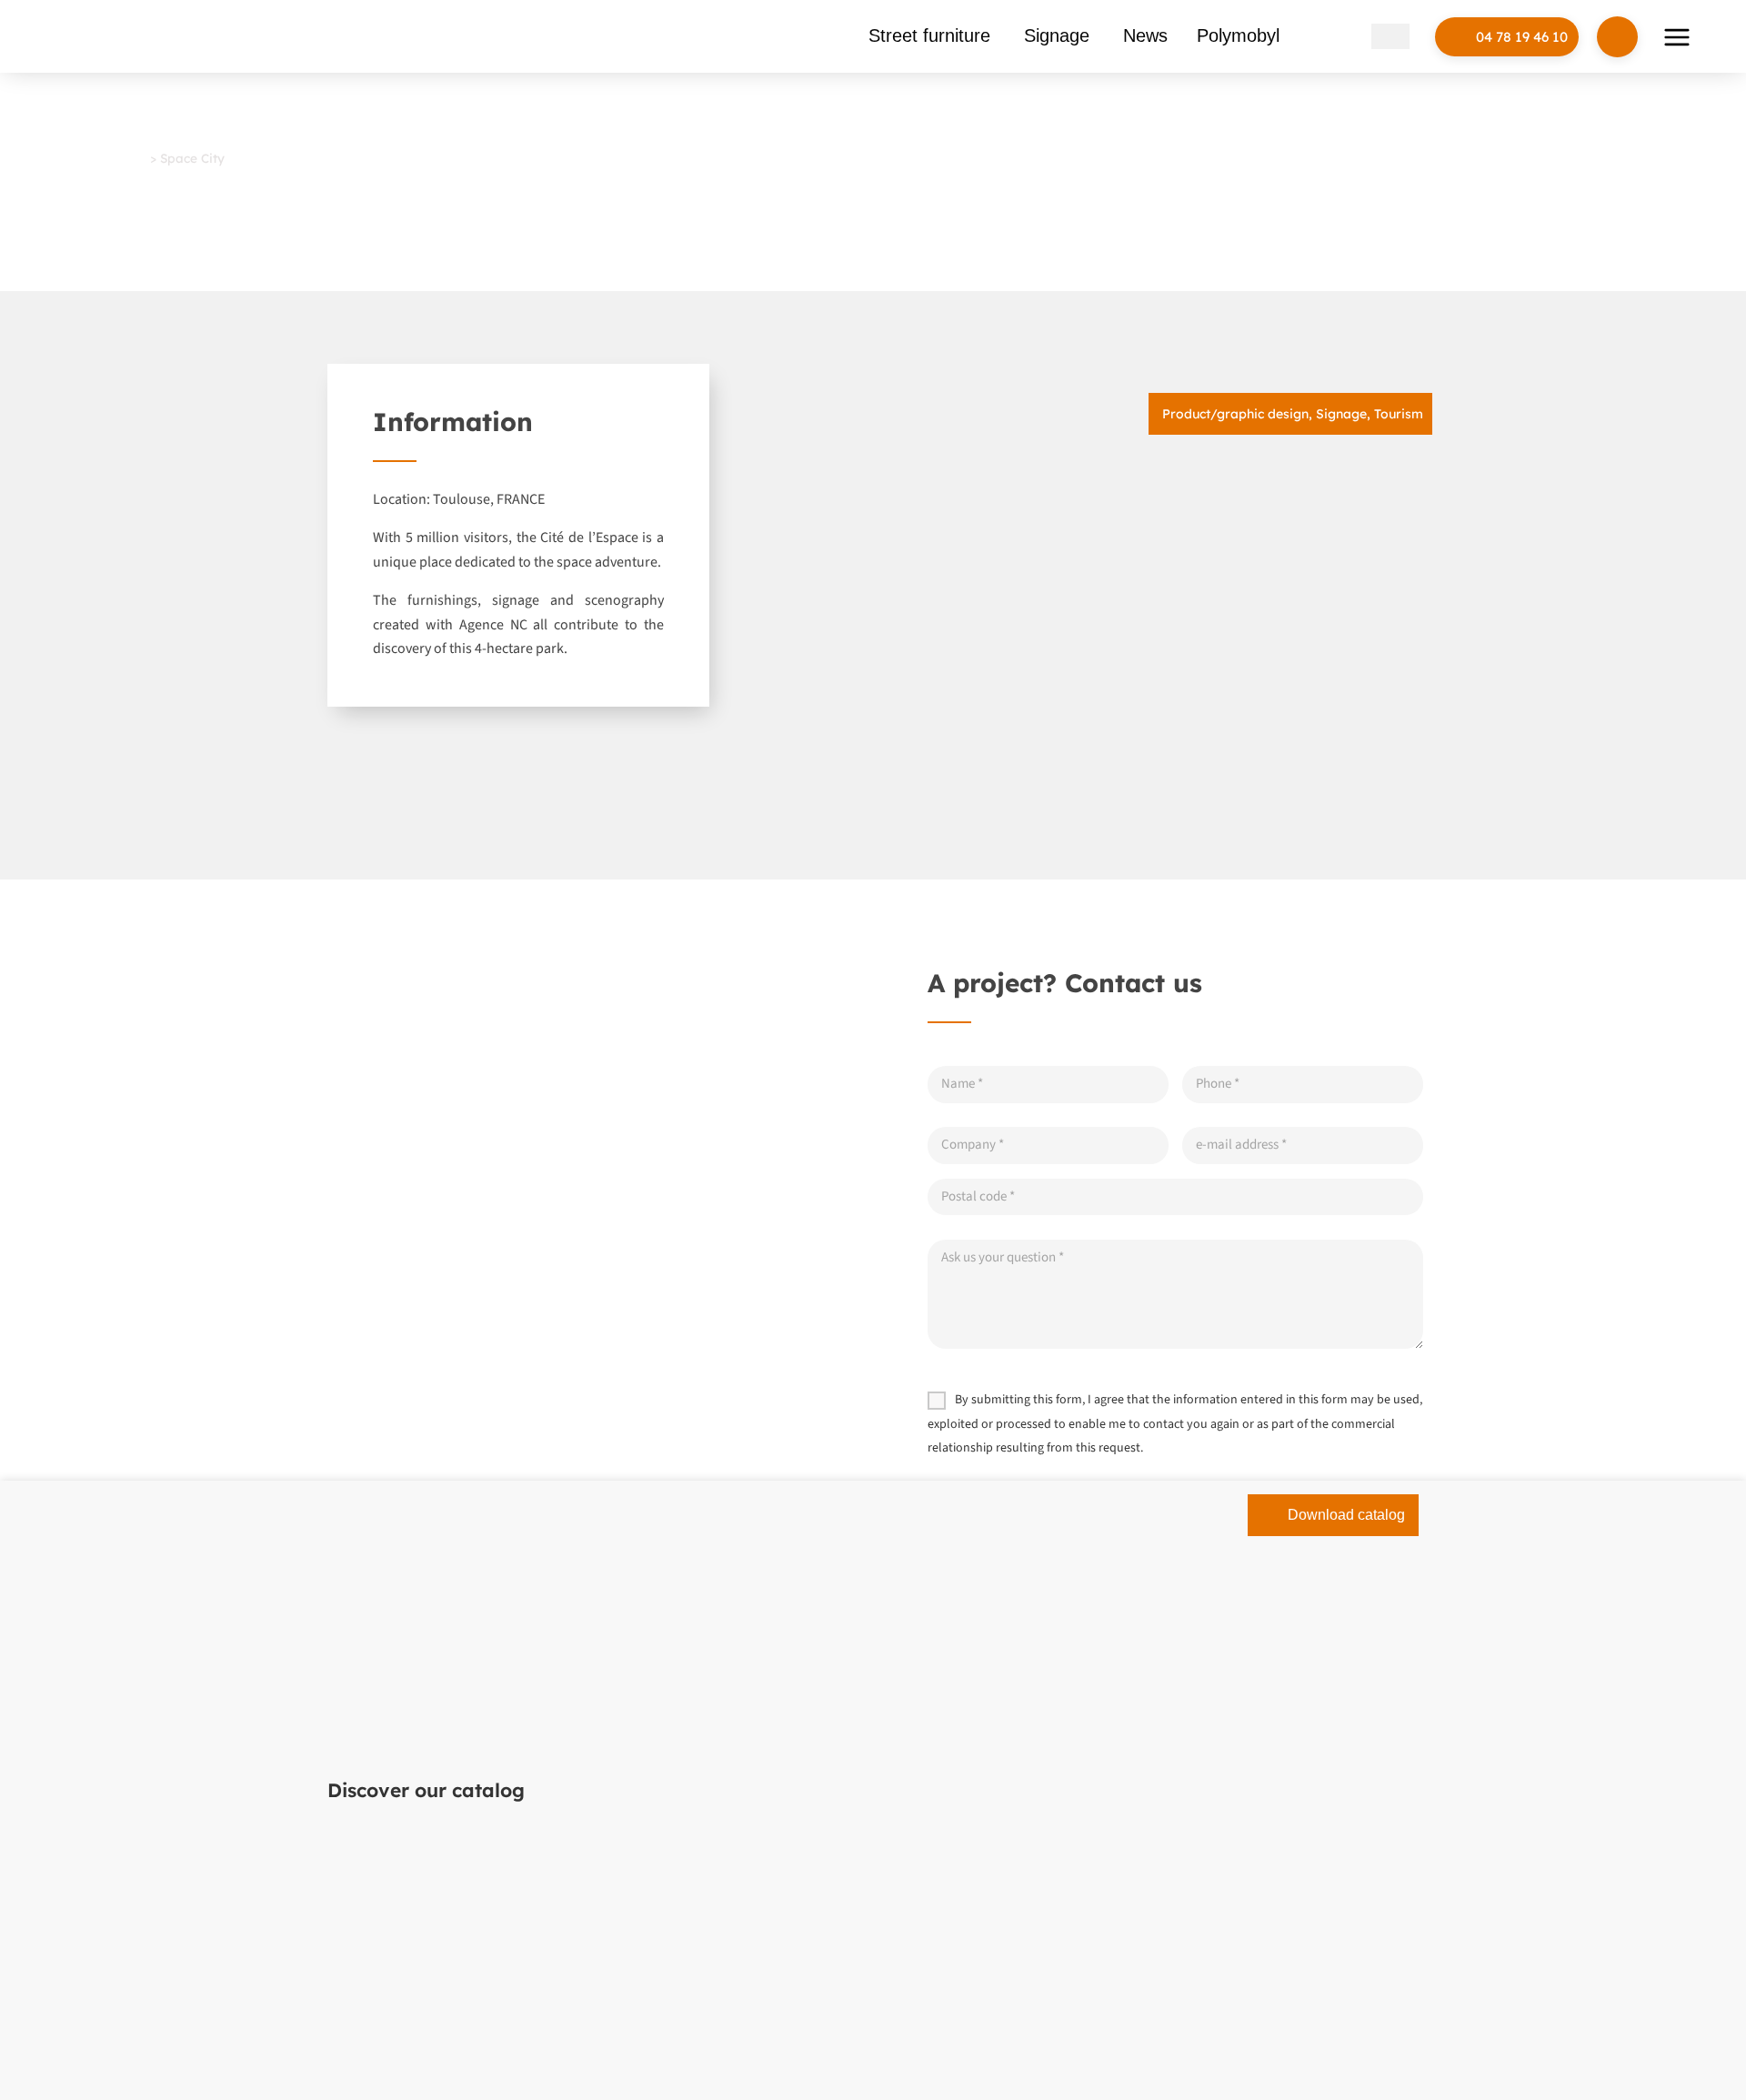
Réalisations (110, 158)
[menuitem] (1352, 36)
